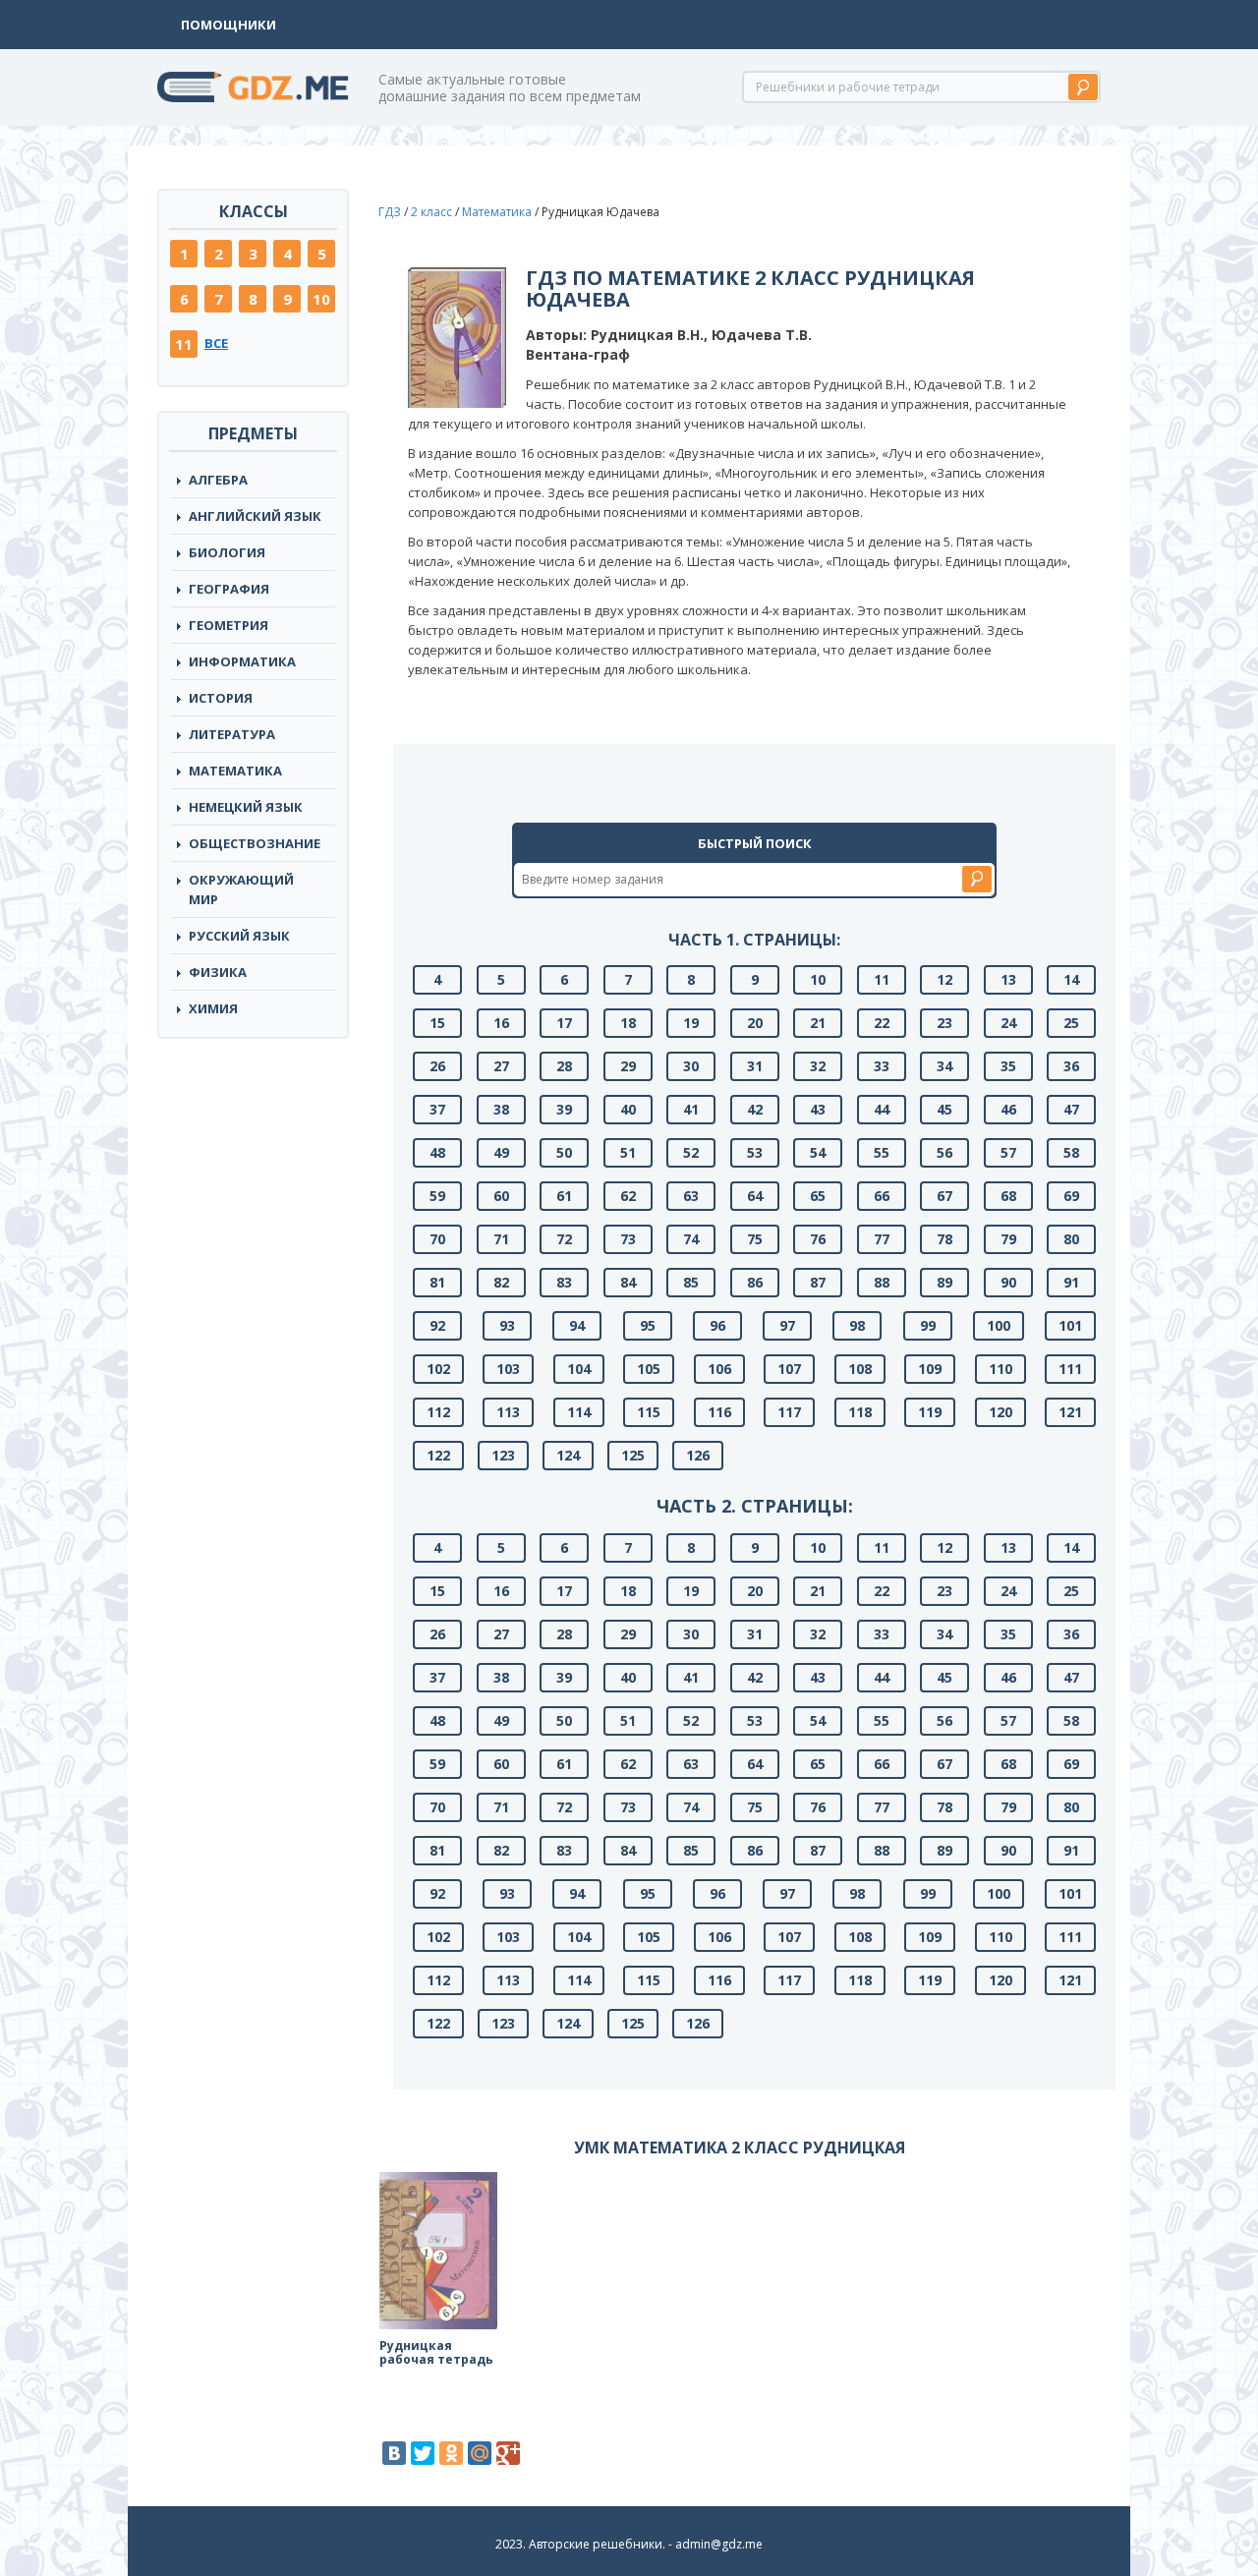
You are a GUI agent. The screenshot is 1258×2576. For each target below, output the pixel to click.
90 (1008, 1282)
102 (438, 1369)
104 (579, 1369)
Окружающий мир (241, 889)
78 (944, 1239)
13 (1008, 979)
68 (1008, 1196)
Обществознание (255, 843)
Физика (218, 972)
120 (1001, 1412)
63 (691, 1196)
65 (818, 1196)
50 (564, 1152)
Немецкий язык (246, 807)
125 (633, 1455)
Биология (227, 552)
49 (501, 1152)
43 (818, 1109)
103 (508, 1369)
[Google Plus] (508, 2453)
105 (649, 1369)
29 (628, 1066)
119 (930, 1412)
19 (691, 1023)
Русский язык (239, 936)
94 (577, 1325)
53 (755, 1152)
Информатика (242, 661)
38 (501, 1109)
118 (860, 1412)
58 (1071, 1152)
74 (691, 1239)
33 (882, 1066)
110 (1001, 1369)
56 (944, 1152)
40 (628, 1109)
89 (944, 1282)
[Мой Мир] (480, 2453)
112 (438, 1412)
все (216, 343)
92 (437, 1325)
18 (628, 1023)
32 (818, 1066)
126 (698, 1455)
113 (508, 1412)
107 (789, 1369)
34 (944, 1066)
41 (691, 1109)
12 (944, 979)
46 (1008, 1109)
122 (438, 1455)
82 (501, 1282)
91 (1071, 1282)
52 (691, 1152)
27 (501, 1066)
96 (717, 1325)
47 (1071, 1109)
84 (628, 1282)
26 (437, 1066)
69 (1071, 1196)
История (221, 698)
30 (691, 1066)
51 (628, 1152)
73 (628, 1239)
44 (882, 1109)
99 (928, 1325)
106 (719, 1369)
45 (944, 1109)
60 (501, 1196)
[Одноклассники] (451, 2453)
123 (503, 1455)
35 (1008, 1066)
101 (1070, 1325)
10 (321, 299)
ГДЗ (390, 212)
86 (755, 1282)
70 (437, 1239)
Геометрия (229, 625)
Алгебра (218, 480)
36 (1071, 1066)
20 (755, 1023)
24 (1008, 1023)
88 (882, 1282)
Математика (235, 771)
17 (564, 1023)
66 (882, 1196)
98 (857, 1325)
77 (882, 1239)
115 (649, 1412)
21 (818, 1023)
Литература (232, 734)
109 (930, 1369)
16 (501, 1023)
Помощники (229, 25)
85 (691, 1282)
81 (437, 1282)
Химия (213, 1008)
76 (818, 1239)
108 (860, 1369)
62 (628, 1196)
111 (1070, 1369)
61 (564, 1196)
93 (507, 1325)
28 (564, 1066)
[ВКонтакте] (394, 2453)
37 (437, 1109)
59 (437, 1196)
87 (818, 1282)
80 (1071, 1239)
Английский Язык (255, 516)
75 (755, 1239)
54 (818, 1152)
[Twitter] (423, 2453)
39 (564, 1109)
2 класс (431, 212)
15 (437, 1023)
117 (789, 1412)
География (229, 589)
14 (1071, 979)
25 (1071, 1023)
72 (564, 1239)
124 (568, 1455)
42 (755, 1109)
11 (184, 344)
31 (755, 1066)
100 (999, 1325)
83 (564, 1282)
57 (1008, 1152)
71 (501, 1239)
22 (882, 1023)
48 (437, 1152)
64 (755, 1196)
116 (719, 1412)
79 (1008, 1239)
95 (648, 1325)
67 (944, 1196)
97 (787, 1325)
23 (944, 1023)
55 (882, 1152)
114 (579, 1412)
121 (1070, 1412)
